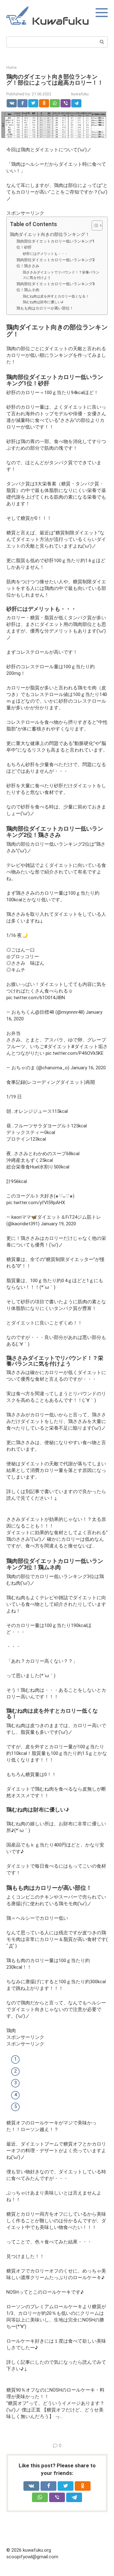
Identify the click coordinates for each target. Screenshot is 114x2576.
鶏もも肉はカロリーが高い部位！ (45, 308)
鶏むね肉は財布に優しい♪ (43, 302)
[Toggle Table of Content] (94, 225)
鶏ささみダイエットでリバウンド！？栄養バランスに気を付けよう (61, 275)
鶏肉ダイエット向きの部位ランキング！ (50, 234)
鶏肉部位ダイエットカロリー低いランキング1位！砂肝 (56, 244)
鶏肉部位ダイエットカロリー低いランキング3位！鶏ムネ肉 (56, 287)
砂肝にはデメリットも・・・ (45, 254)
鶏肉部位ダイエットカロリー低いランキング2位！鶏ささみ (56, 263)
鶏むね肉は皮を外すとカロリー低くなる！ (56, 296)
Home (11, 68)
